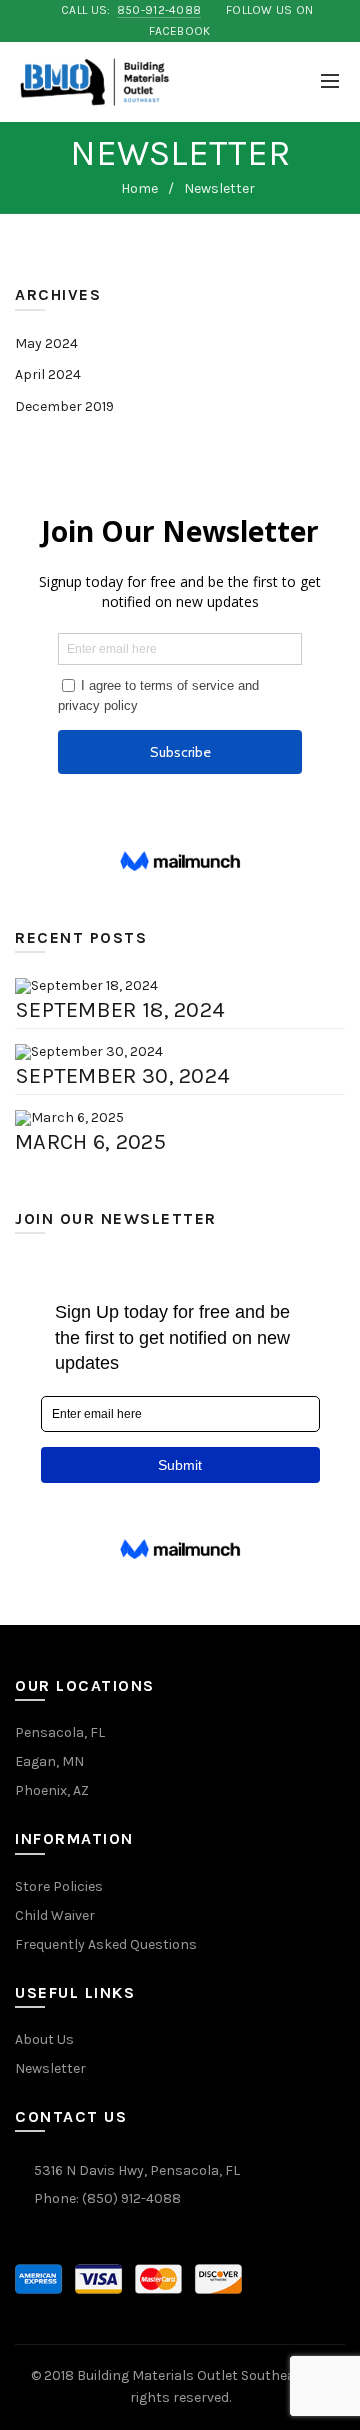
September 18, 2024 (120, 1010)
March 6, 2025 (90, 1142)
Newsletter (50, 2068)
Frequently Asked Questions (106, 1944)
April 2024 (48, 374)
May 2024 (46, 343)
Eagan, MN (49, 1761)
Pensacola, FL (60, 1732)
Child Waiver (55, 1915)
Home (139, 188)
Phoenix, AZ (52, 1790)
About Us (44, 2039)
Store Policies (59, 1886)
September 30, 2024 (122, 1076)
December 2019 (64, 406)
